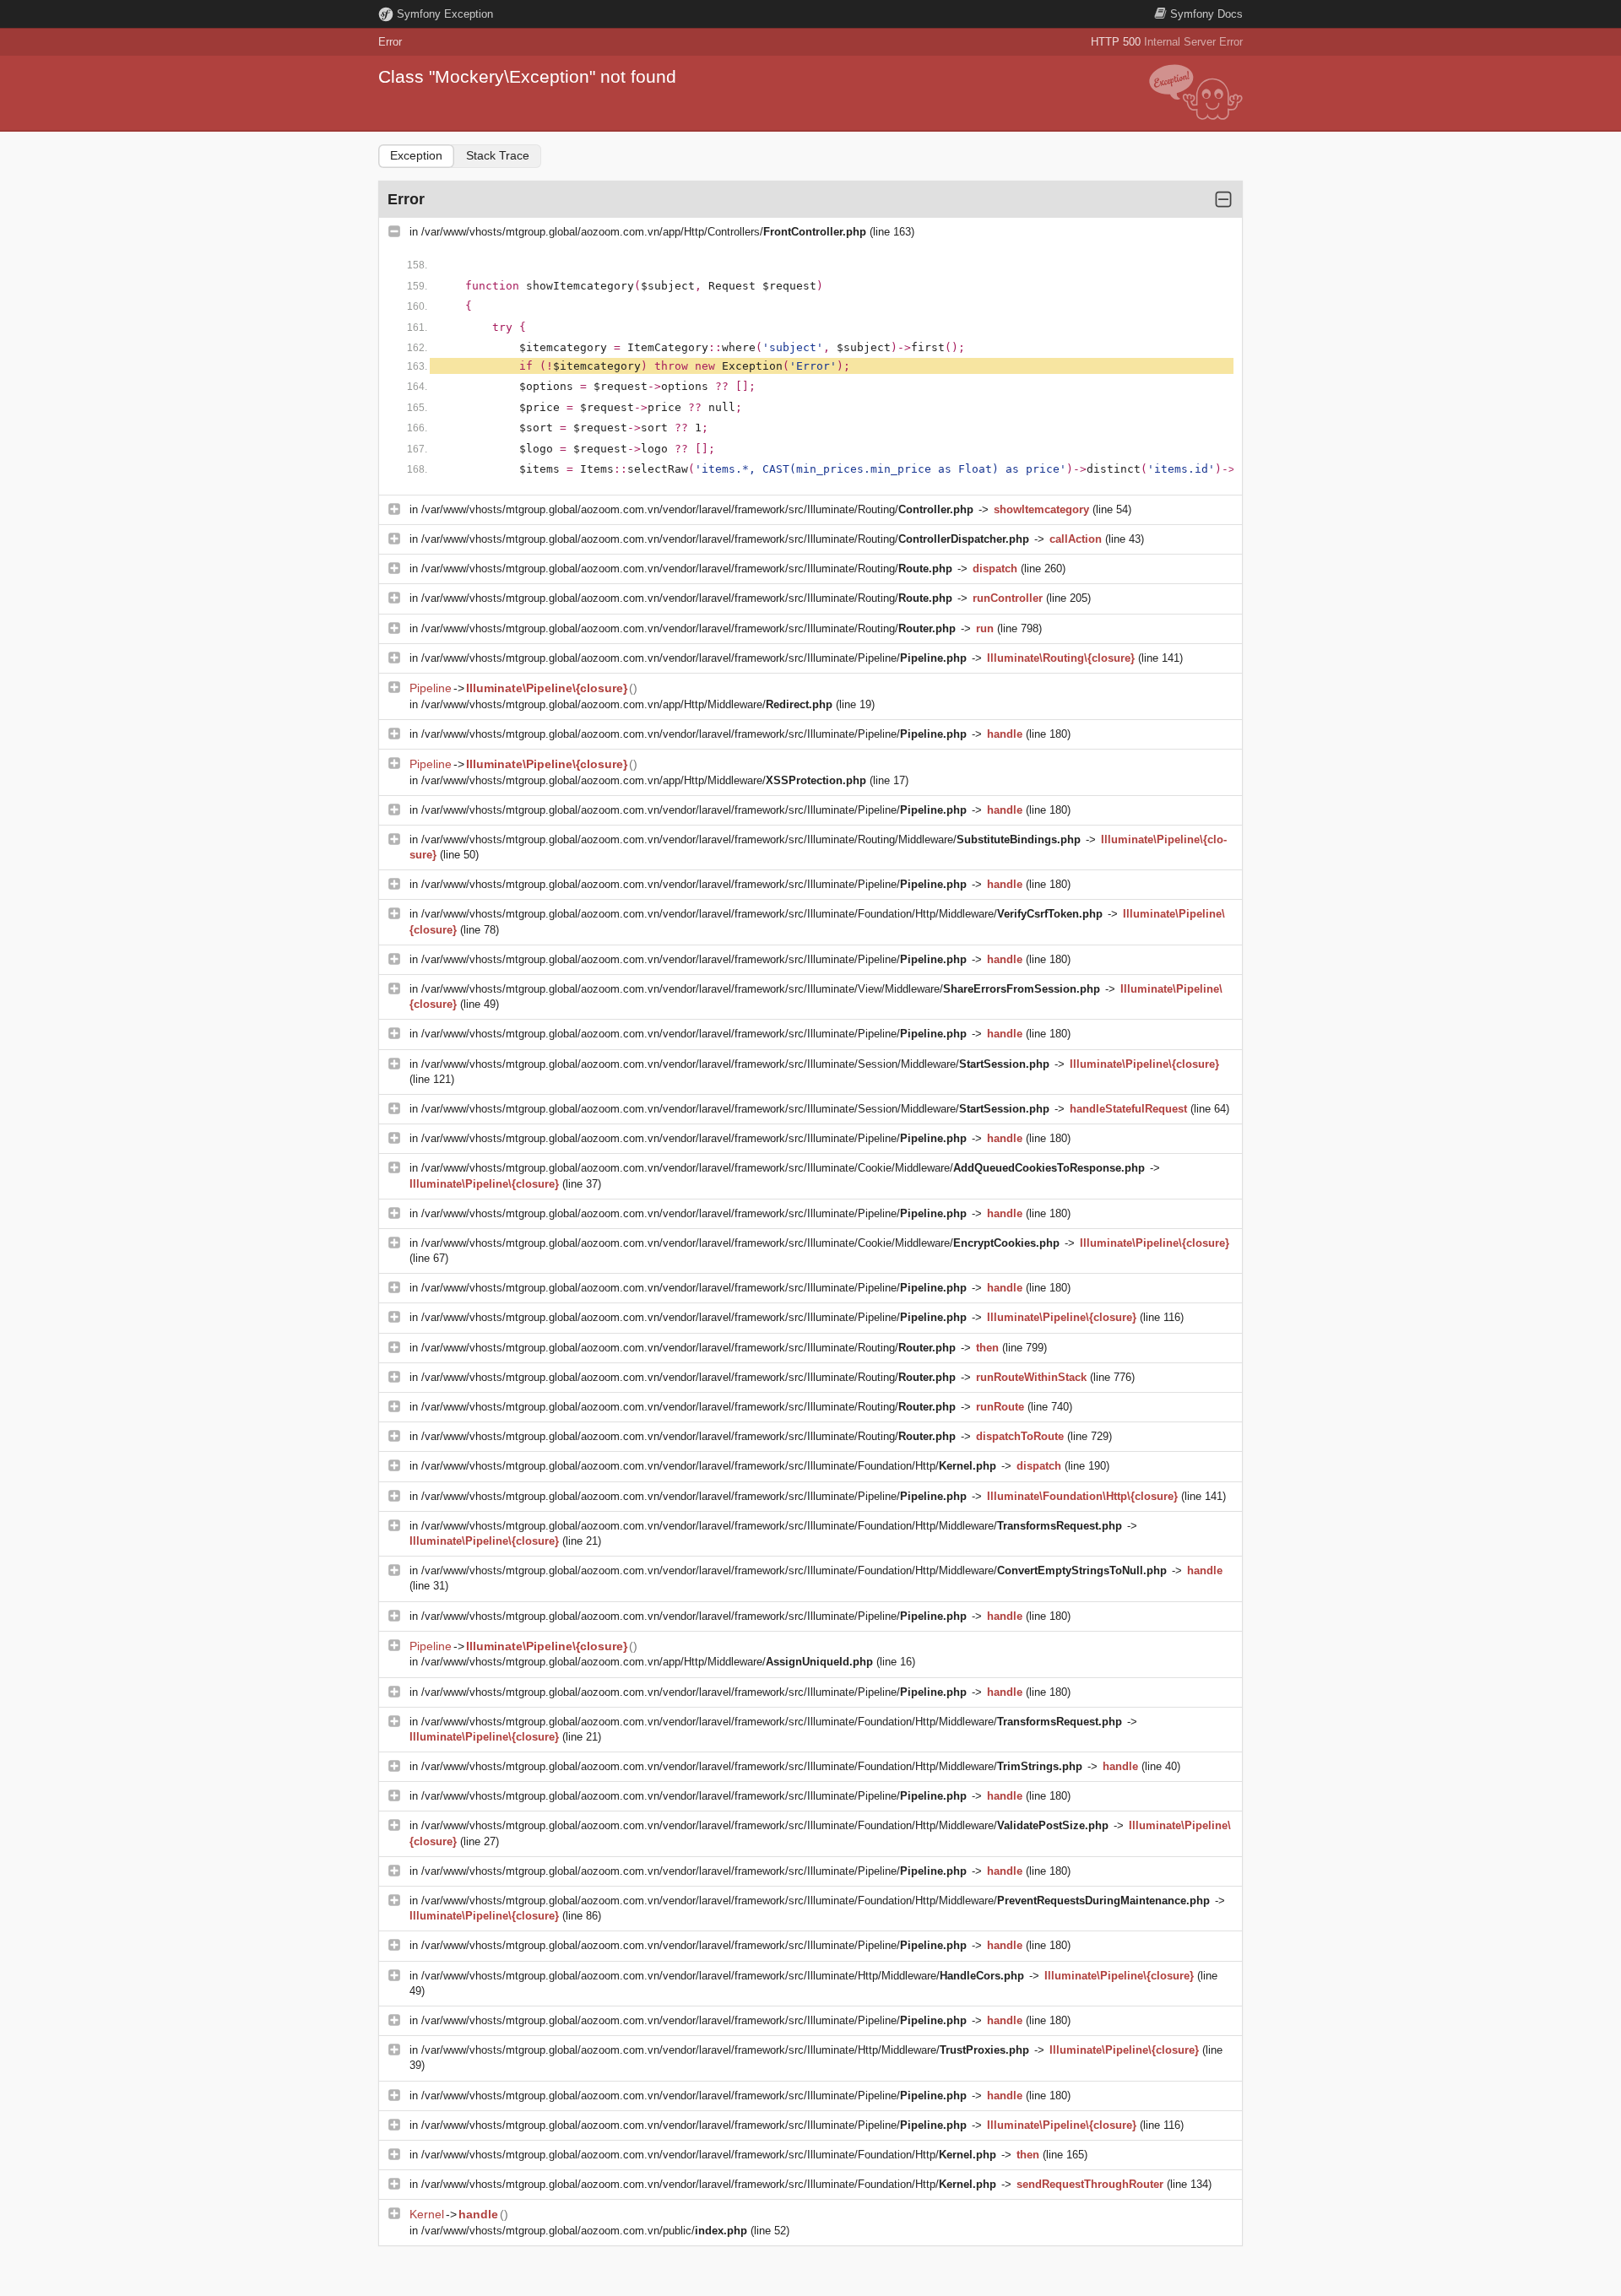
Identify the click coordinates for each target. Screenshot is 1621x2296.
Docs (1206, 14)
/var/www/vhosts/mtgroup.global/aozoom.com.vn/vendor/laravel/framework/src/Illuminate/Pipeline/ (694, 658)
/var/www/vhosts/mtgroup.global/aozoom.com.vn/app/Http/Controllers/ (644, 232)
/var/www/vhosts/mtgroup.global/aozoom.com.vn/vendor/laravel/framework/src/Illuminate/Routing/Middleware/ (751, 839)
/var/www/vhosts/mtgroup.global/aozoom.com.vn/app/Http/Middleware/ (627, 704)
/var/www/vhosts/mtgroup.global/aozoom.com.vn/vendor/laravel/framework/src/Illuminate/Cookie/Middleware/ (783, 1168)
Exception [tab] (416, 155)
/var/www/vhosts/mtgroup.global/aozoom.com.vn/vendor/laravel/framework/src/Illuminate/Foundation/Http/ (709, 1466)
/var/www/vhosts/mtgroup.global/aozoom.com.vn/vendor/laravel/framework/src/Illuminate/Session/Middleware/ (735, 1064)
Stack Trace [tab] (498, 155)
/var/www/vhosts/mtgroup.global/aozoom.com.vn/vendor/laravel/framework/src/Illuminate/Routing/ (697, 509)
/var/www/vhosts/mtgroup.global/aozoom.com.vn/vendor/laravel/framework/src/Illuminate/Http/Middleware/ (723, 1976)
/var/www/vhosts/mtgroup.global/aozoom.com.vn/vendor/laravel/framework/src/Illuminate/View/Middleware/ (761, 989)
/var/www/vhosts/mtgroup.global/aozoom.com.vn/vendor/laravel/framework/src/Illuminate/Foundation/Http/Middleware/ (762, 914)
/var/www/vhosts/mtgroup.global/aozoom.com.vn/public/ (584, 2231)
